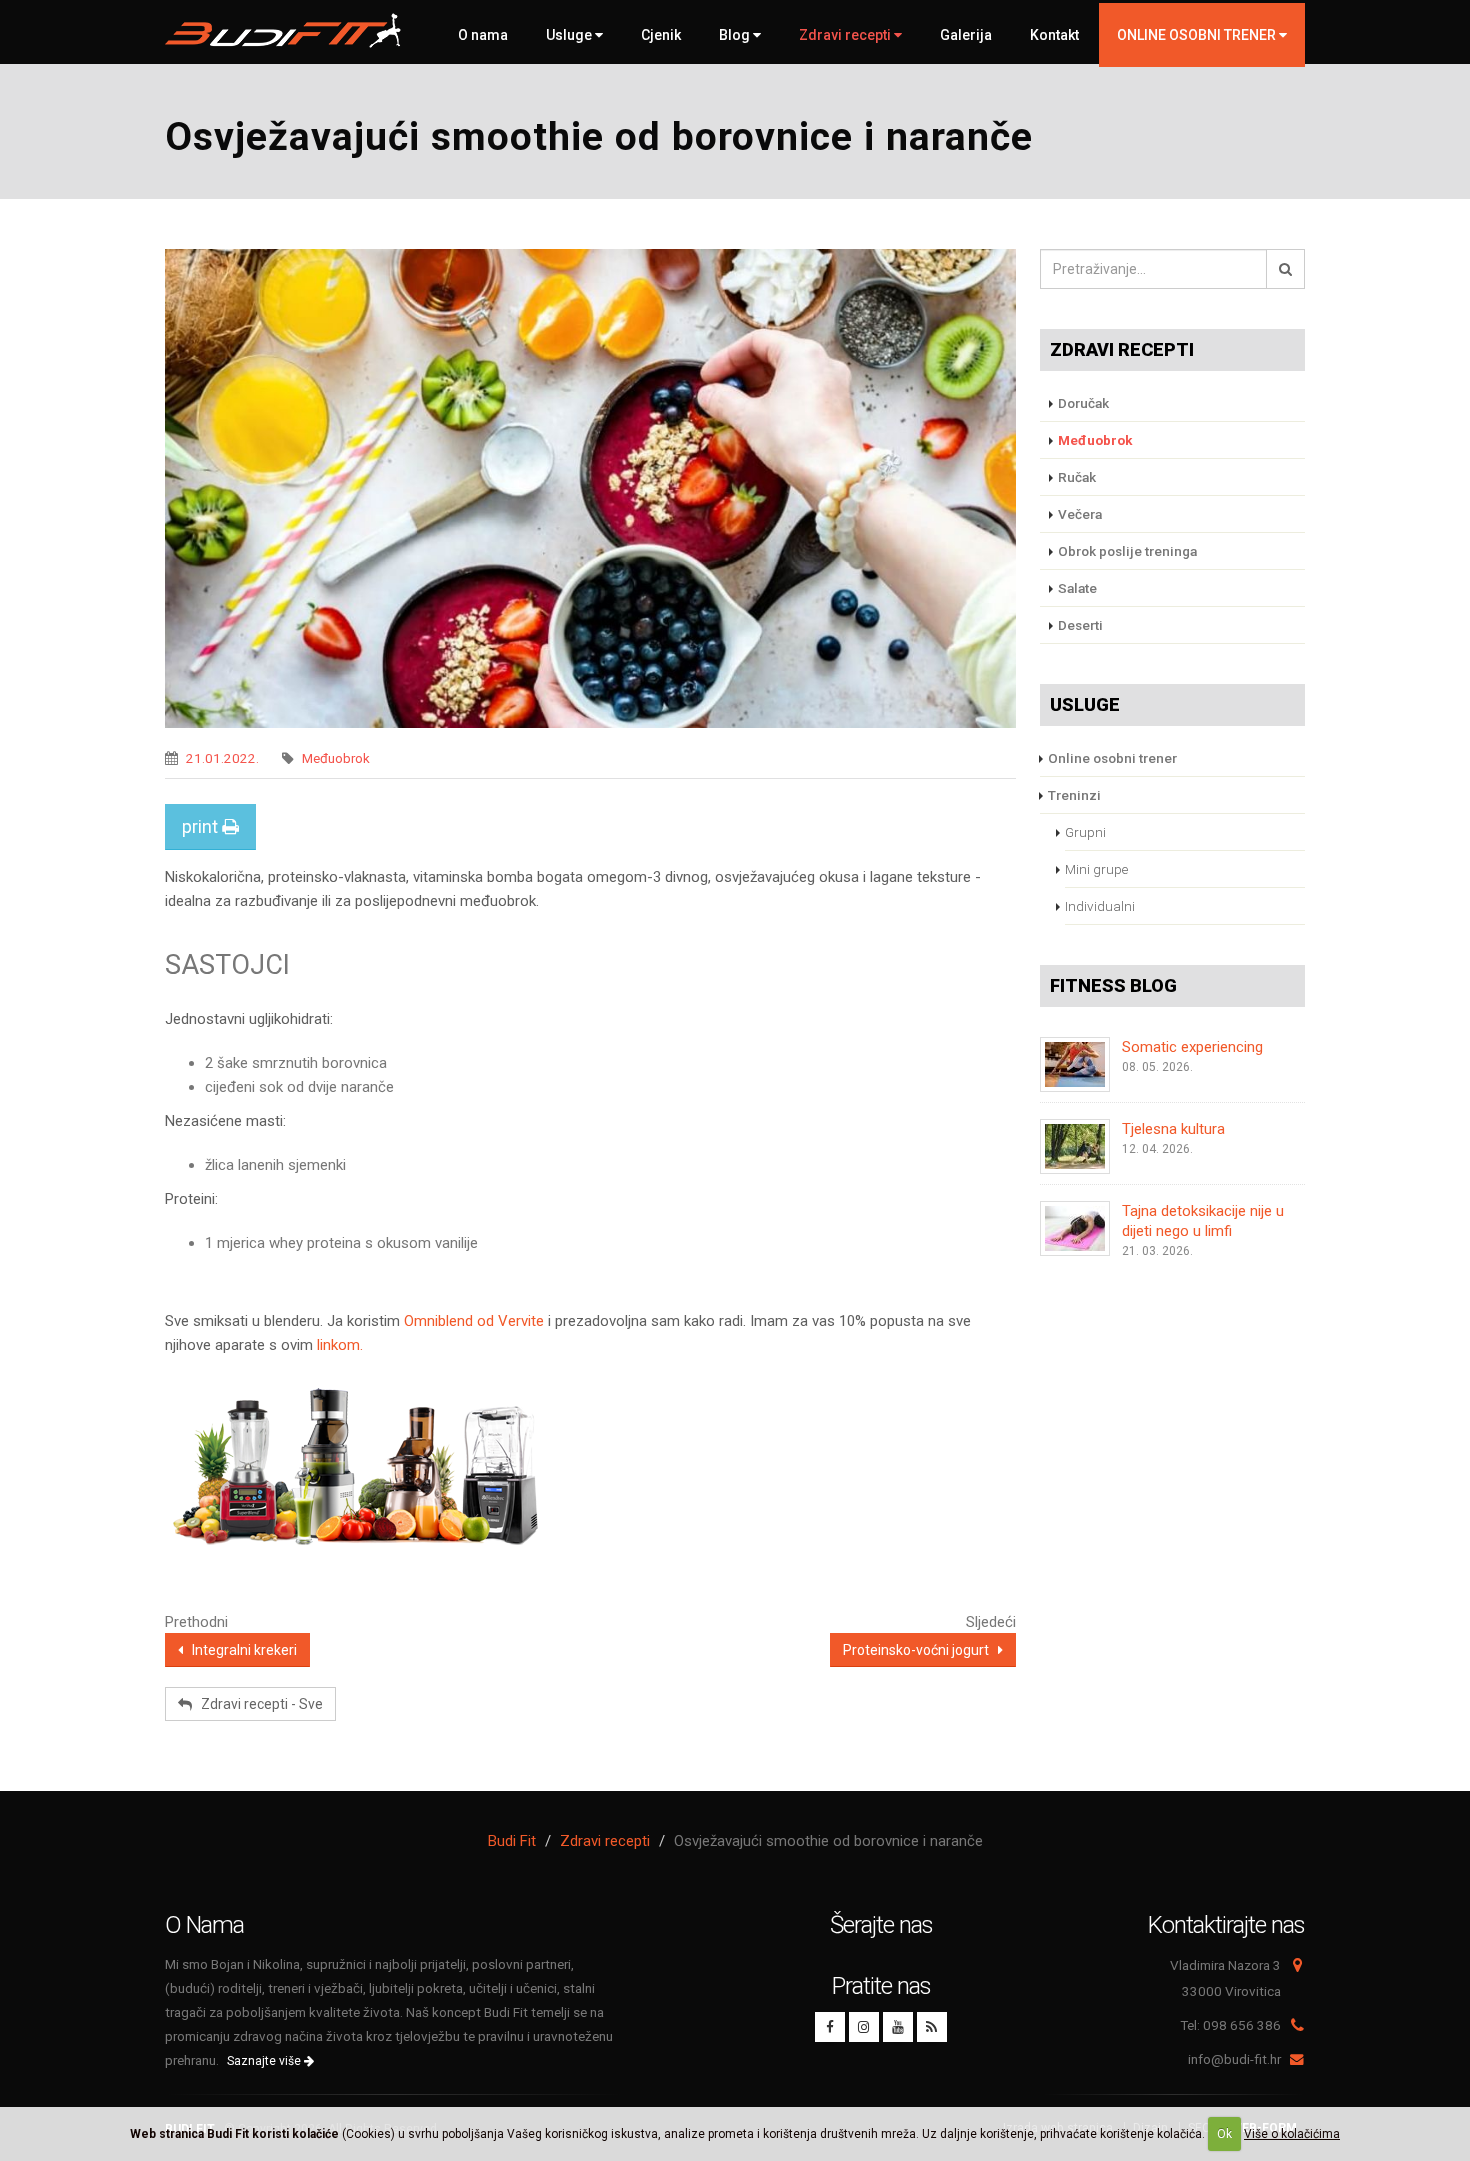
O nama (483, 35)
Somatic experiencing (1192, 1047)
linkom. (340, 1345)
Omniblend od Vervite (474, 1321)
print (202, 826)
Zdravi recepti (846, 35)
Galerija (966, 35)
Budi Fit (512, 1841)
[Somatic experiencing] (1075, 1064)
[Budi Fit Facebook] (830, 2027)
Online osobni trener (1112, 758)
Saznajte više (265, 2061)
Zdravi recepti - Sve (257, 1704)
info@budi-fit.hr (1234, 2059)
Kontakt (1054, 35)
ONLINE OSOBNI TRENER (1198, 35)
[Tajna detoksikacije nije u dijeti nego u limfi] (1075, 1228)
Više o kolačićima (1292, 2134)
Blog (736, 35)
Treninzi (1074, 795)
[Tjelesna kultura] (1075, 1146)
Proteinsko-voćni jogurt (920, 1650)
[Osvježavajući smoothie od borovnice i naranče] (590, 488)
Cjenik (661, 35)
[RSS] (932, 2027)
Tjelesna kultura (1173, 1129)
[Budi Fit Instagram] (864, 2027)
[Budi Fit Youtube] (898, 2027)
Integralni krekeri (240, 1650)
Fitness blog (1113, 985)
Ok (1224, 2134)
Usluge (570, 35)
